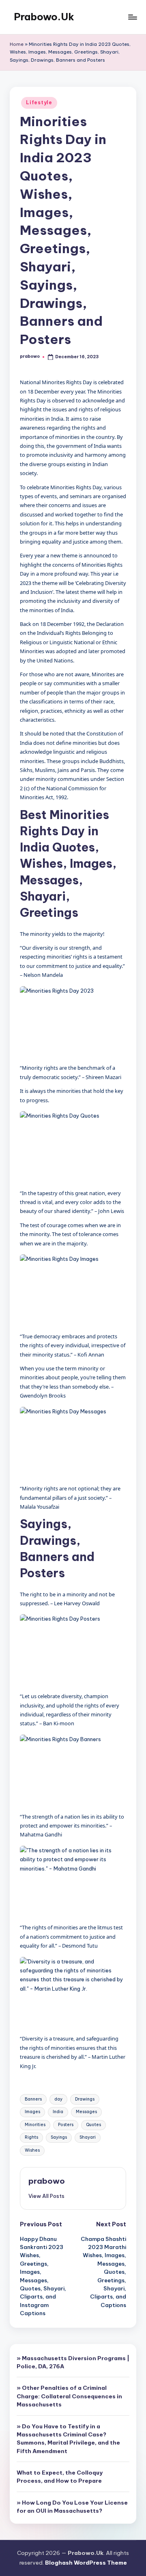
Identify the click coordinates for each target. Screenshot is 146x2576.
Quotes (93, 2125)
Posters (66, 2125)
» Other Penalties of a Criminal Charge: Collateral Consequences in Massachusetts (69, 2396)
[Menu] (132, 17)
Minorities (35, 2125)
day (58, 2099)
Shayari (88, 2137)
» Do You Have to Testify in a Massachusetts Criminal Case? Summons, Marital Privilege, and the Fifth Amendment (68, 2439)
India (58, 2112)
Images (32, 2112)
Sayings (59, 2137)
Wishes (32, 2150)
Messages (86, 2112)
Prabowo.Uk (44, 17)
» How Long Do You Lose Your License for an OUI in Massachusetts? (72, 2507)
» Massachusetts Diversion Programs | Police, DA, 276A (73, 2362)
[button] (46, 2196)
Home (17, 44)
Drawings (85, 2099)
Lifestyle (39, 102)
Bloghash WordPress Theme (86, 2563)
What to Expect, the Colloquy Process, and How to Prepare (60, 2477)
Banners (33, 2099)
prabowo (47, 2181)
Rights (31, 2137)
